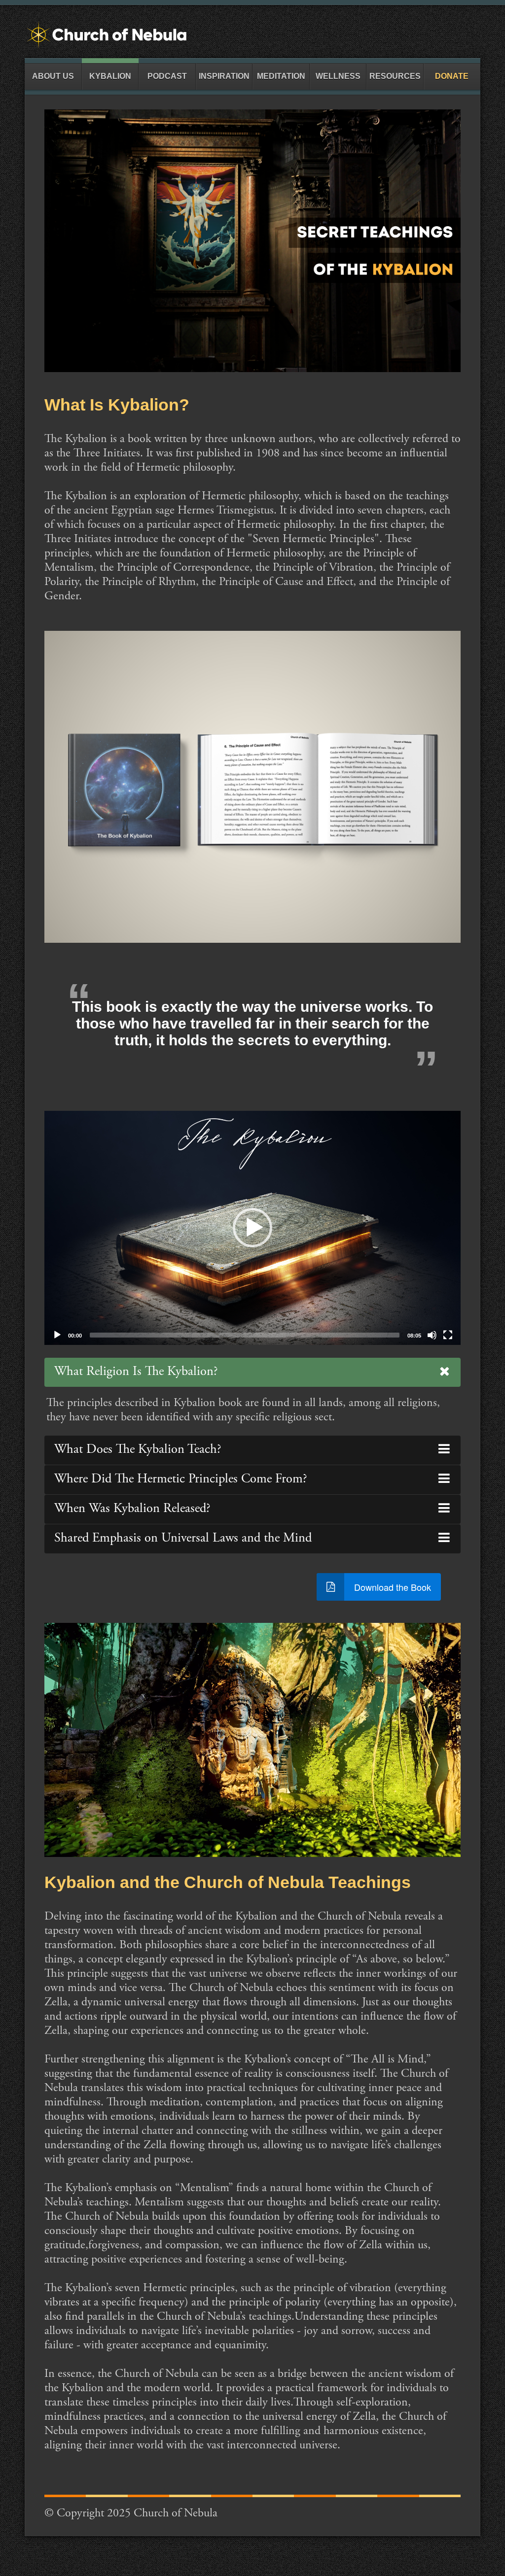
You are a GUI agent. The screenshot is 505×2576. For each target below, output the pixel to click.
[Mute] (432, 1335)
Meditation (281, 76)
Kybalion (110, 76)
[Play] (57, 1335)
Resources (395, 76)
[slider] (245, 1335)
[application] (252, 1228)
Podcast (167, 76)
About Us (53, 76)
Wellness (338, 76)
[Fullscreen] (448, 1335)
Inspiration (224, 76)
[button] (252, 1228)
